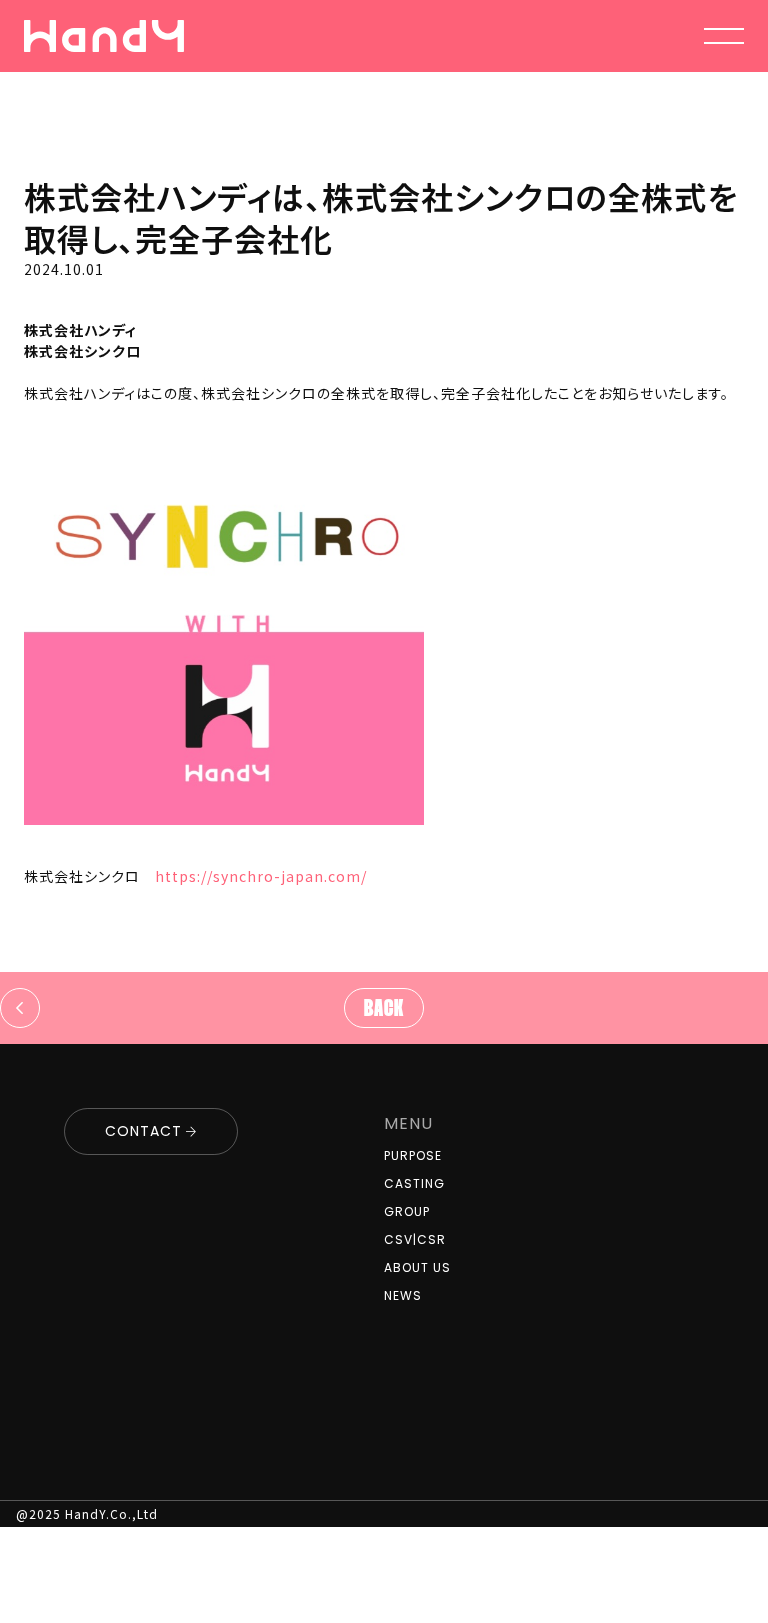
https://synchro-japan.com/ (261, 876)
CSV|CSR (415, 1239)
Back (384, 1010)
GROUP (407, 1211)
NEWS (403, 1295)
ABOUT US (417, 1267)
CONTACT (143, 1131)
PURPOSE (413, 1155)
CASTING (414, 1183)
